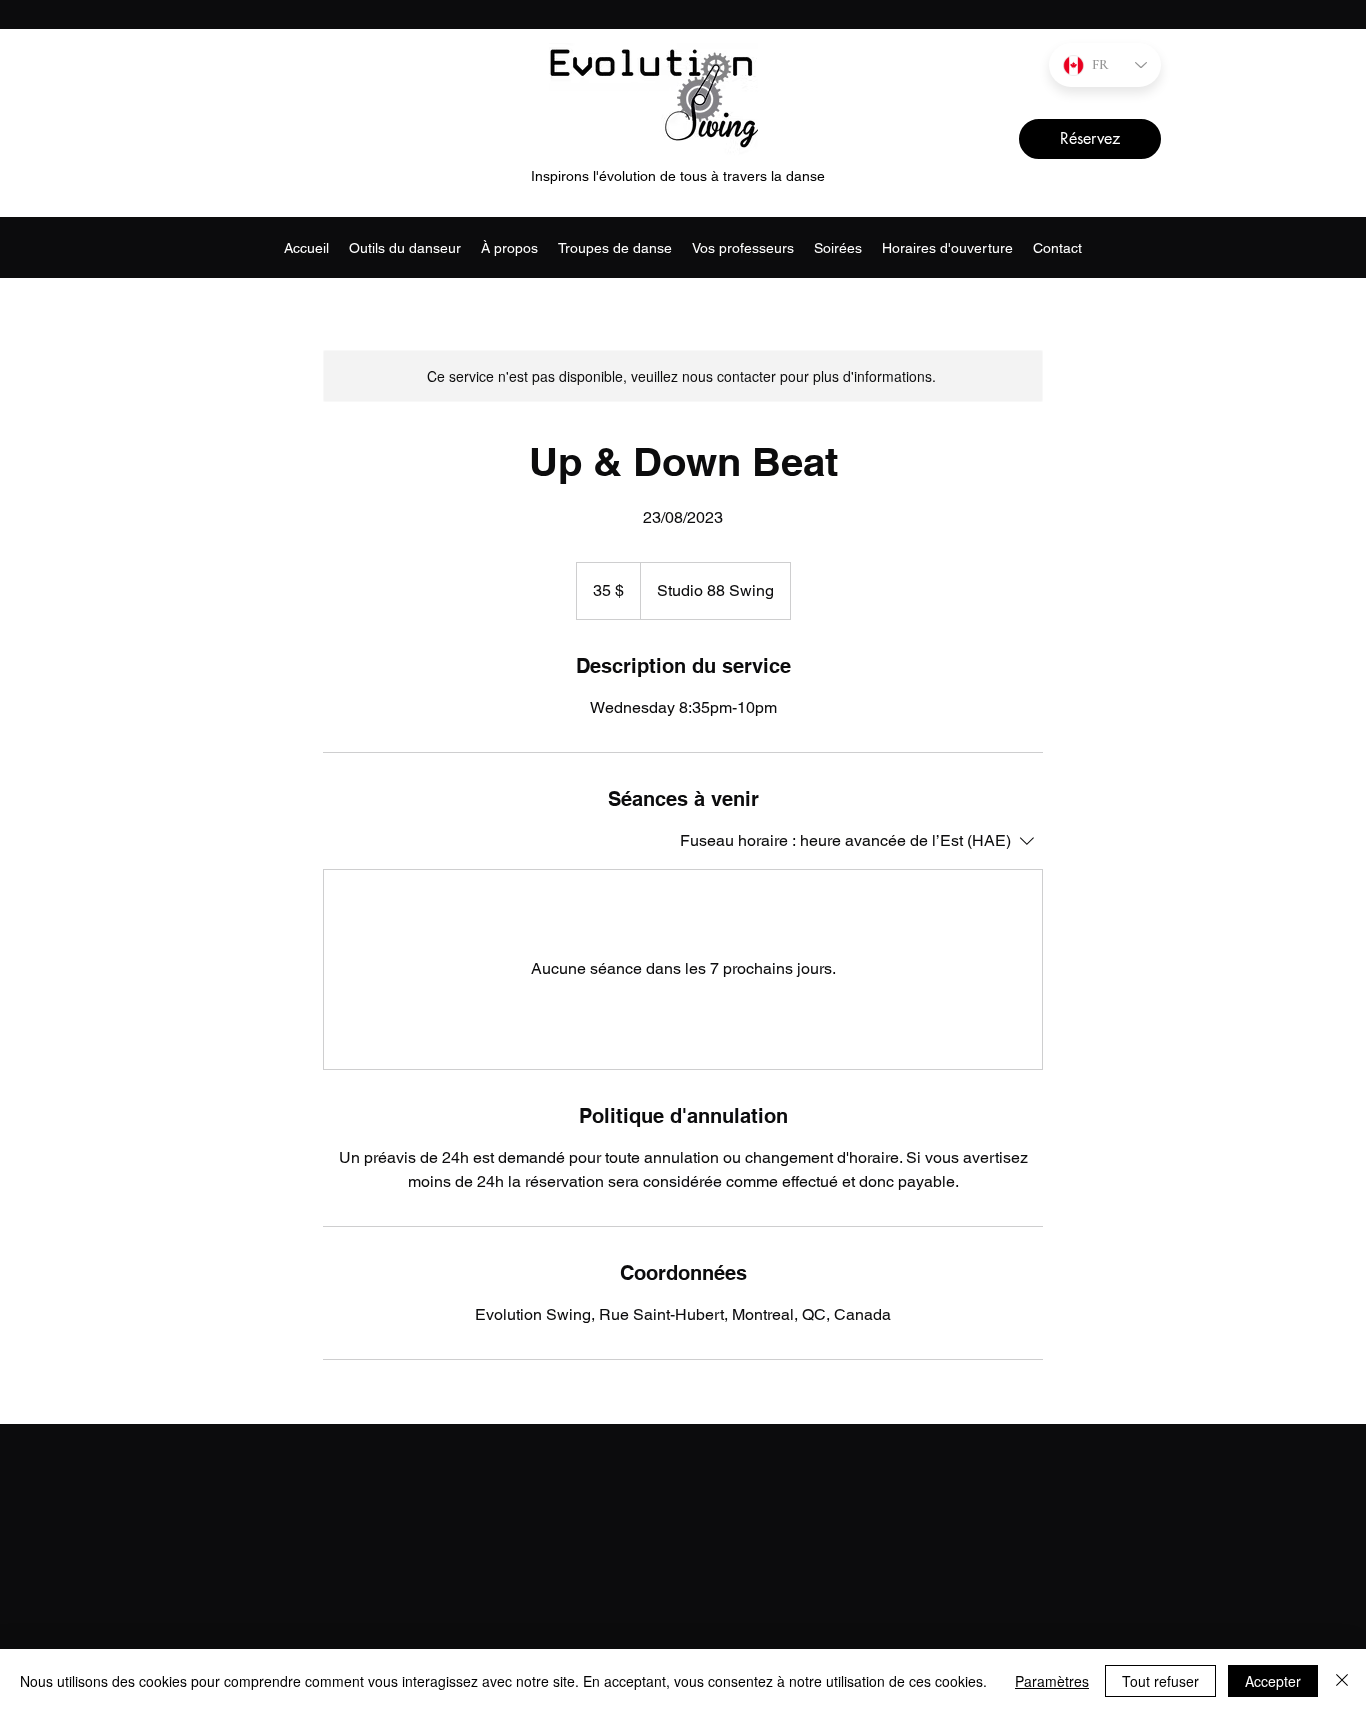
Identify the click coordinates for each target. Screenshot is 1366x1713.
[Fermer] (1342, 1681)
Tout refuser (1160, 1681)
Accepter (1273, 1681)
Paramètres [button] (1052, 1681)
